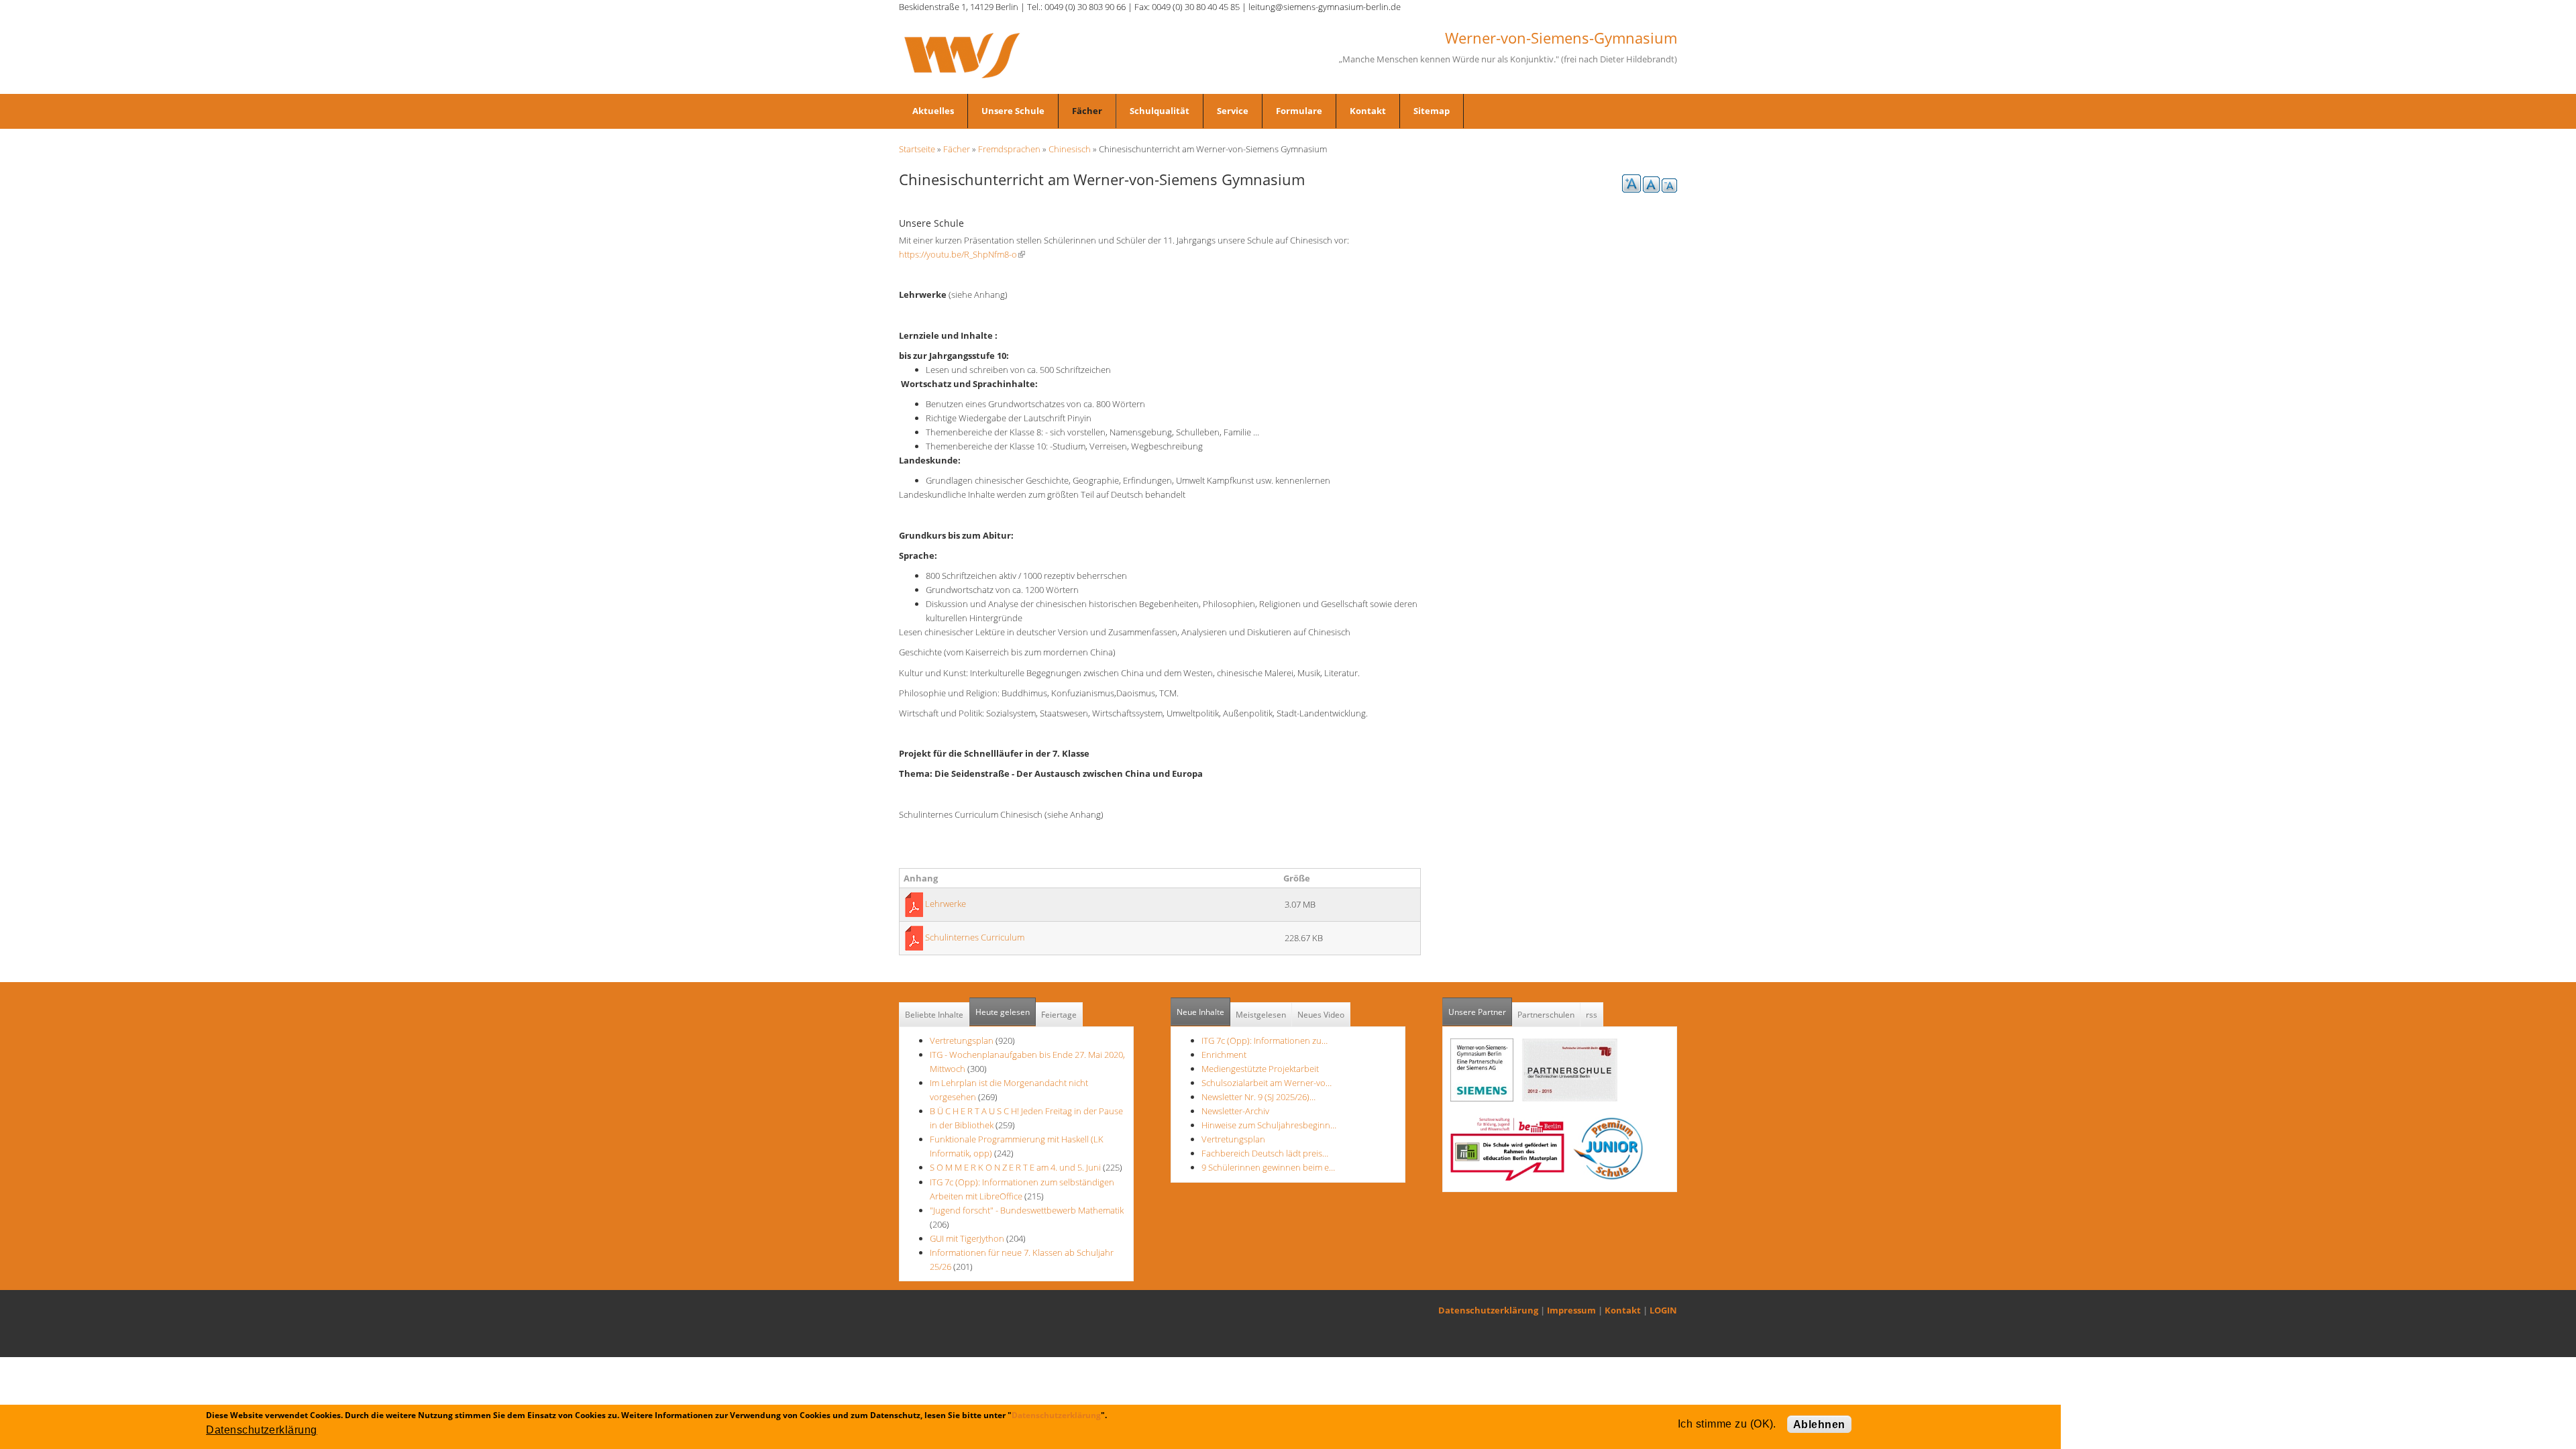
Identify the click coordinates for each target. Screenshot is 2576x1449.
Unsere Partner (1480, 1012)
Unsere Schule (1013, 111)
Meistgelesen (1261, 1015)
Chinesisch (1070, 149)
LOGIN (1663, 1310)
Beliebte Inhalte (934, 1015)
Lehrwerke (946, 904)
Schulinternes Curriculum (975, 937)
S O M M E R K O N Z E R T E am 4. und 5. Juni (1015, 1167)
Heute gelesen (1003, 1012)
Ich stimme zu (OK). (1727, 1424)
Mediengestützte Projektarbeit (1260, 1069)
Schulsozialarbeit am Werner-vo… (1267, 1083)
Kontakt (1368, 111)
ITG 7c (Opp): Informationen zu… (1265, 1040)
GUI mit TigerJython (967, 1238)
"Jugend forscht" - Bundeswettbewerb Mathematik (1027, 1210)
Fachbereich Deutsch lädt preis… (1265, 1153)
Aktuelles (933, 111)
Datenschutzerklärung (1488, 1310)
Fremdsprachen (1009, 149)
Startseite (917, 149)
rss (1592, 1015)
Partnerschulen (1546, 1015)
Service (1233, 111)
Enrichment (1224, 1055)
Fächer (1087, 111)
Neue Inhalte (1200, 1012)
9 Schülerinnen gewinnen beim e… (1268, 1167)
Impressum (1571, 1310)
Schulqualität (1160, 111)
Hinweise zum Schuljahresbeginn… (1269, 1125)
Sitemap (1432, 111)
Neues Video (1321, 1015)
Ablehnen (1819, 1425)
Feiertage (1059, 1015)
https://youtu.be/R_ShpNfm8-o (962, 254)
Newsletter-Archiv (1235, 1111)
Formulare (1299, 111)
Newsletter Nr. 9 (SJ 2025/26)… (1258, 1097)
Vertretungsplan (962, 1040)
